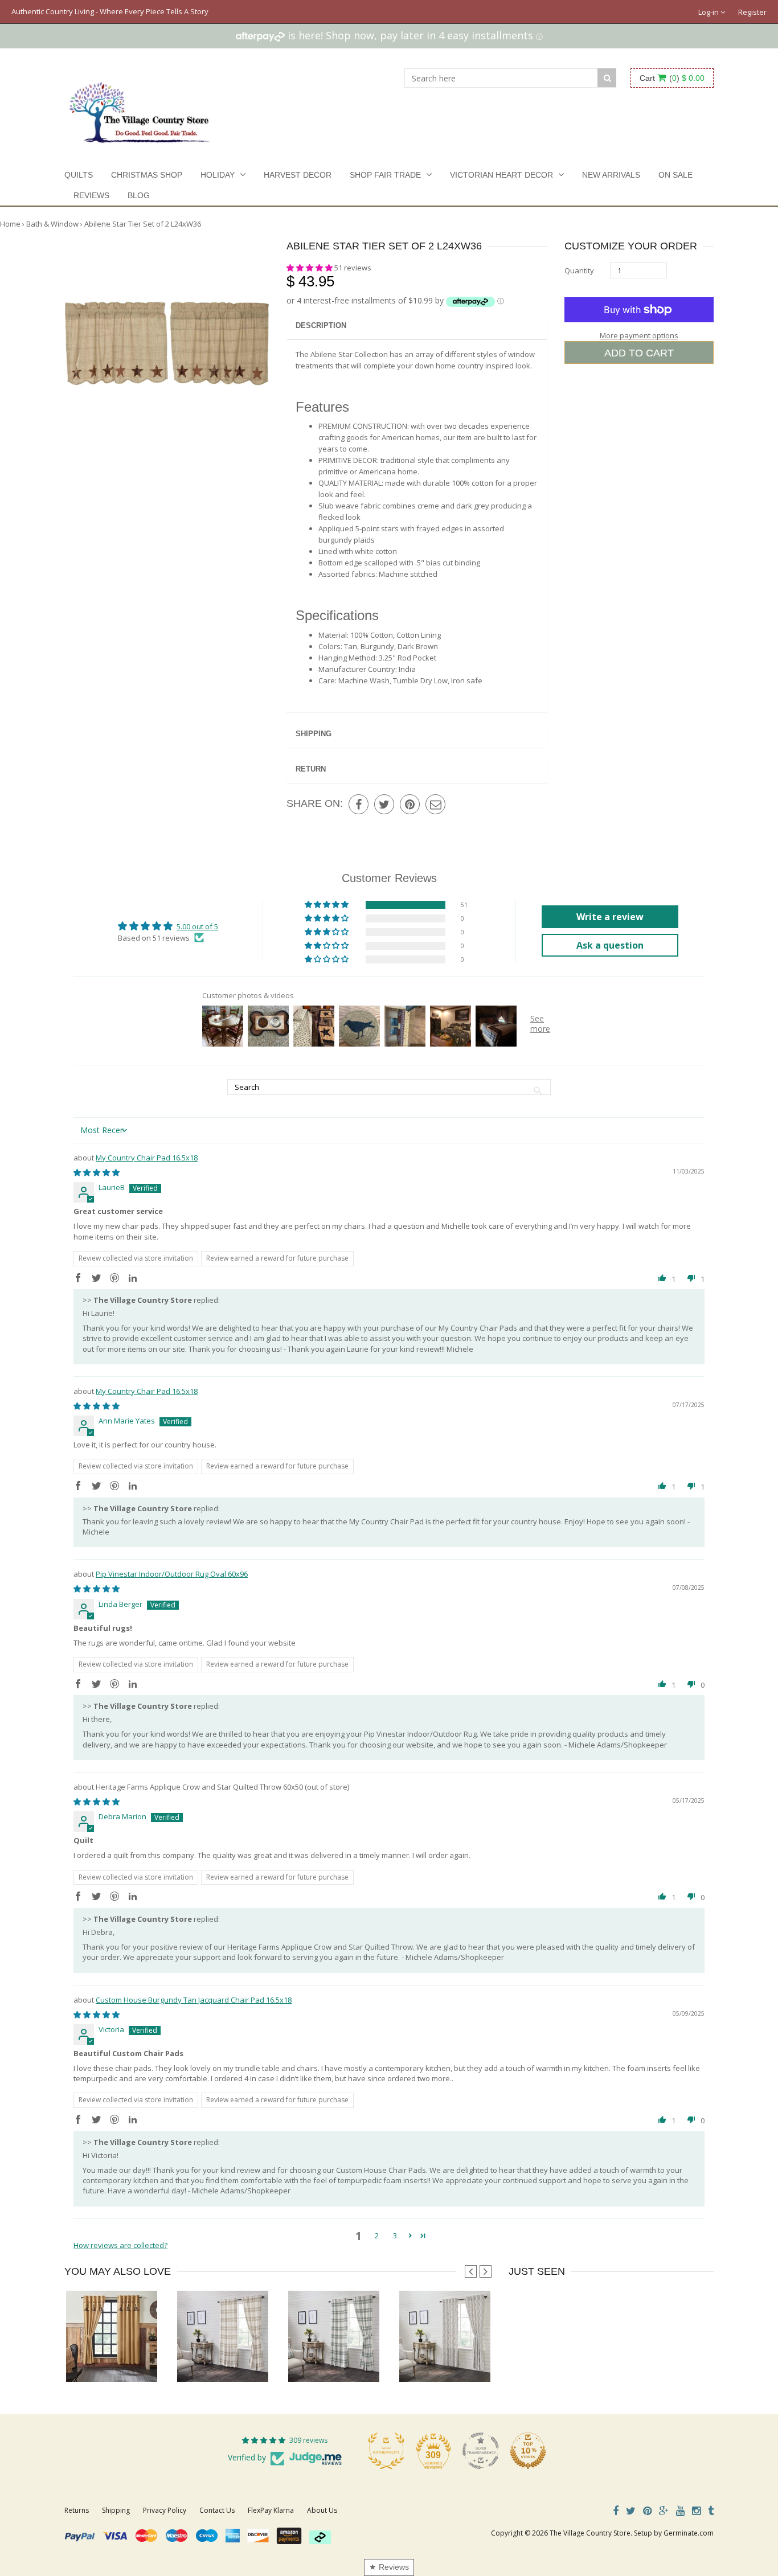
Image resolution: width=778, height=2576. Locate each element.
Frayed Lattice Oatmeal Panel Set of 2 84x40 (473, 2359)
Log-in (709, 12)
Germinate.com (689, 2533)
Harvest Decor (298, 175)
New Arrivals (611, 175)
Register (752, 12)
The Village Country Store (590, 2533)
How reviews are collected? (120, 2245)
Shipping (314, 734)
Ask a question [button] (610, 945)
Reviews (91, 195)
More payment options (639, 335)
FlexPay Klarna (271, 2510)
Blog (139, 195)
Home (10, 224)
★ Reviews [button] (389, 2567)
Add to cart (639, 353)
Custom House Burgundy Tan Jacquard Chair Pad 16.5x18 (194, 2000)
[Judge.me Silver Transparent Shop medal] (481, 2451)
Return (311, 769)
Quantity (579, 270)
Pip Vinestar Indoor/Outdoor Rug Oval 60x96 (172, 1574)
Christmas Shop (147, 175)
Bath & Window (52, 224)
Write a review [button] (610, 917)
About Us (322, 2510)
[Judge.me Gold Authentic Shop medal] (386, 2451)
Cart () (672, 78)
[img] (97, 1172)
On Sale (675, 175)
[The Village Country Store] (139, 109)
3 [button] (395, 2235)
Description (321, 325)
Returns (77, 2510)
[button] (310, 268)
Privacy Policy (165, 2510)
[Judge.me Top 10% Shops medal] (528, 2451)
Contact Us (217, 2510)
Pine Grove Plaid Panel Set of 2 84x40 (351, 2359)
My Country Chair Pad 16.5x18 (147, 1158)
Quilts (79, 175)
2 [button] (377, 2235)
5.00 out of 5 (197, 926)
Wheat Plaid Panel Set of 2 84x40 (232, 2359)
